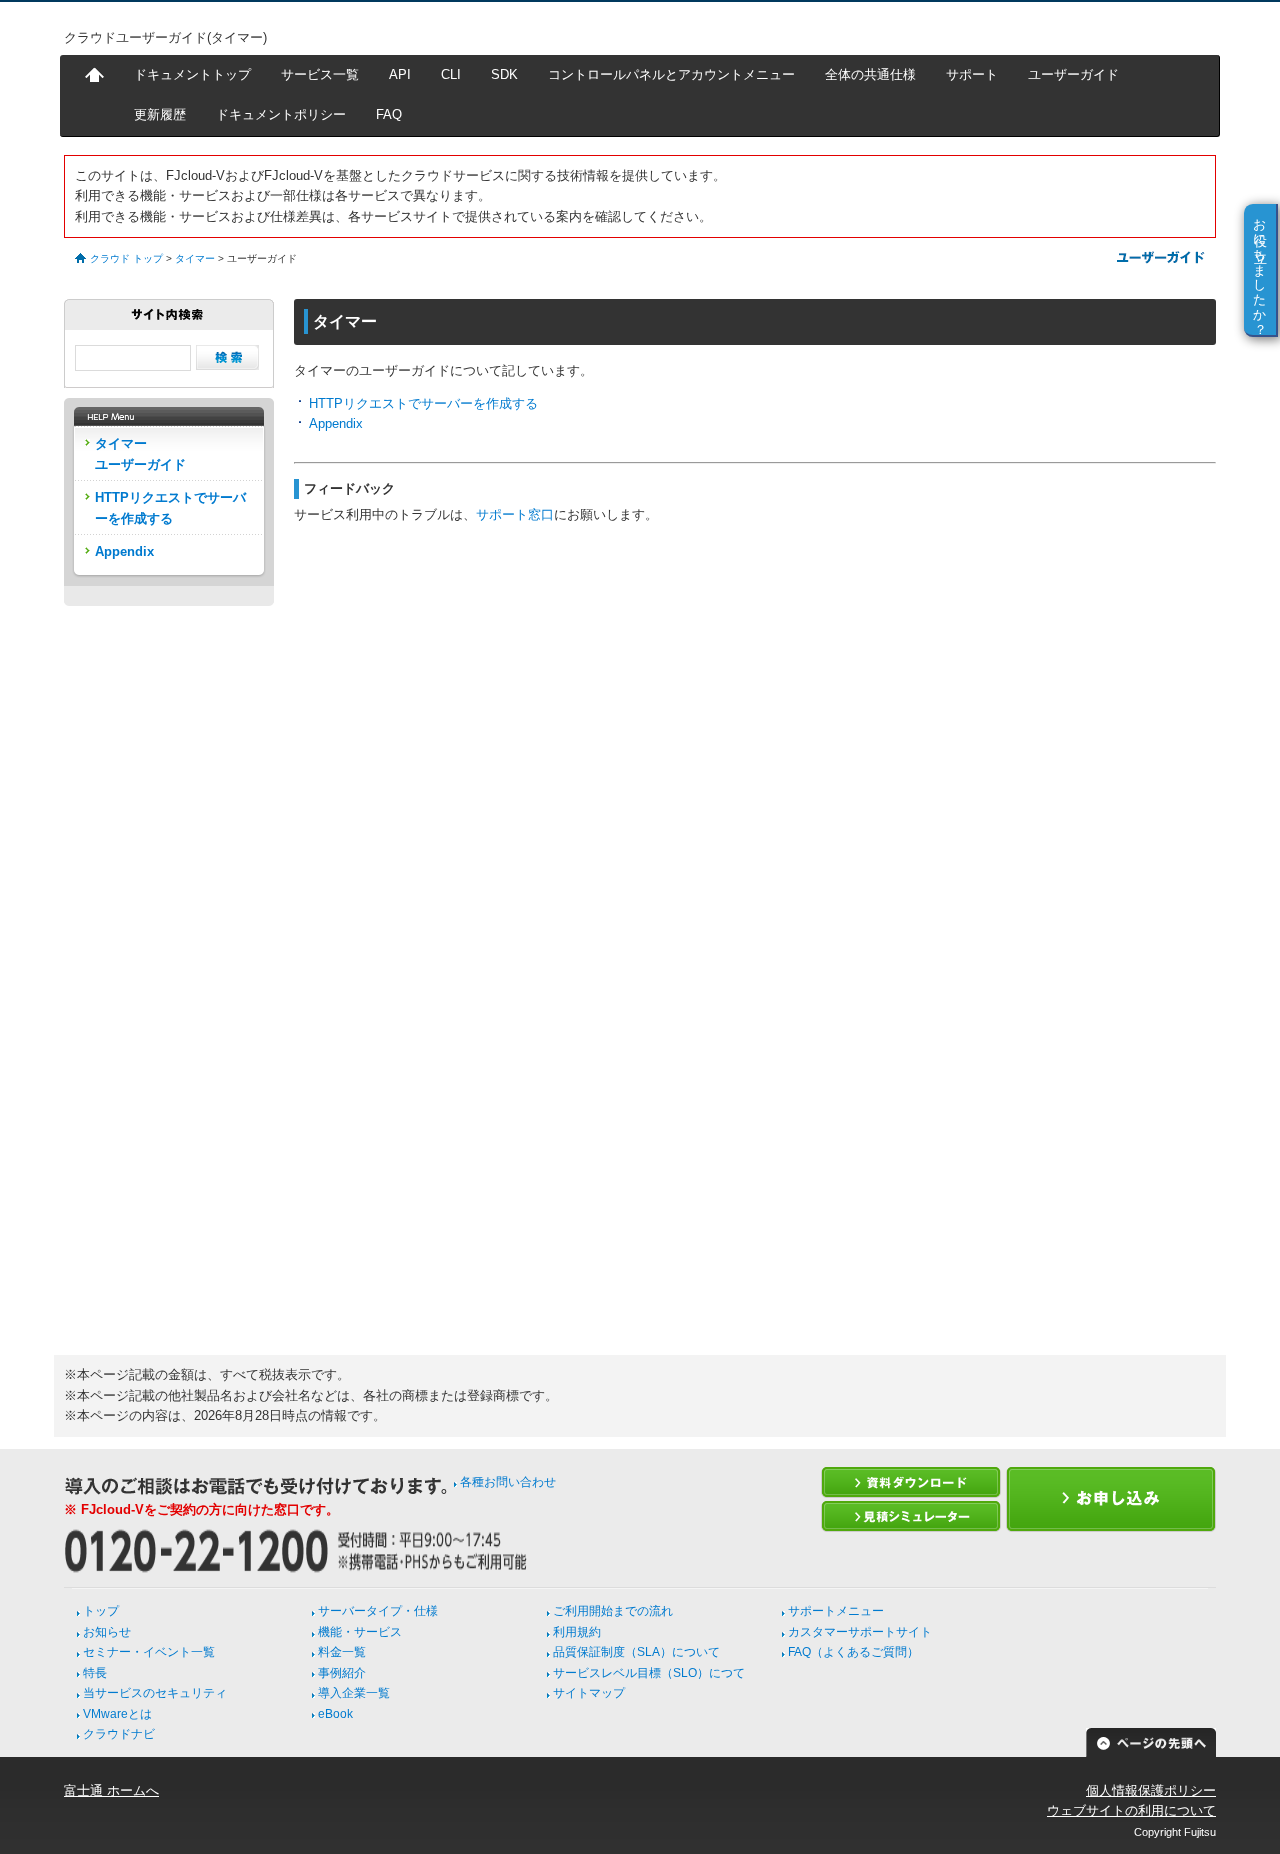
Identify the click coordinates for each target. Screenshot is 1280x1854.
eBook (335, 1714)
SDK (504, 74)
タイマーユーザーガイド (140, 453)
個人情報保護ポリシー (1151, 1790)
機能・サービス (360, 1632)
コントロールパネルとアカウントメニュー (671, 74)
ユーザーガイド (1073, 74)
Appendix (336, 423)
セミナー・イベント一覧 (149, 1652)
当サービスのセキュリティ (155, 1693)
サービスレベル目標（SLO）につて (649, 1673)
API (400, 74)
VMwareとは (117, 1714)
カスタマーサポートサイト (860, 1632)
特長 (95, 1673)
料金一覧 (342, 1652)
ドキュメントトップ (192, 74)
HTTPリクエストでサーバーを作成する (423, 403)
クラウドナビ (119, 1734)
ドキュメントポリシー (281, 114)
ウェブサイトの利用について (1131, 1810)
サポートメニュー (836, 1611)
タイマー (195, 258)
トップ (101, 1611)
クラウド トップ (126, 258)
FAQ (389, 114)
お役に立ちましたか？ (1260, 269)
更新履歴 (160, 114)
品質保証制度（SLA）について (636, 1652)
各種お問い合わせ (508, 1482)
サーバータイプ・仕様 (378, 1611)
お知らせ (107, 1632)
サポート (972, 74)
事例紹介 (342, 1673)
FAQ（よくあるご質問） (853, 1652)
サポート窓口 (515, 514)
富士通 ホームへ (111, 1790)
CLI (451, 74)
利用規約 (577, 1632)
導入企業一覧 (354, 1693)
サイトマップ (589, 1693)
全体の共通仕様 (870, 74)
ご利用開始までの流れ (613, 1611)
